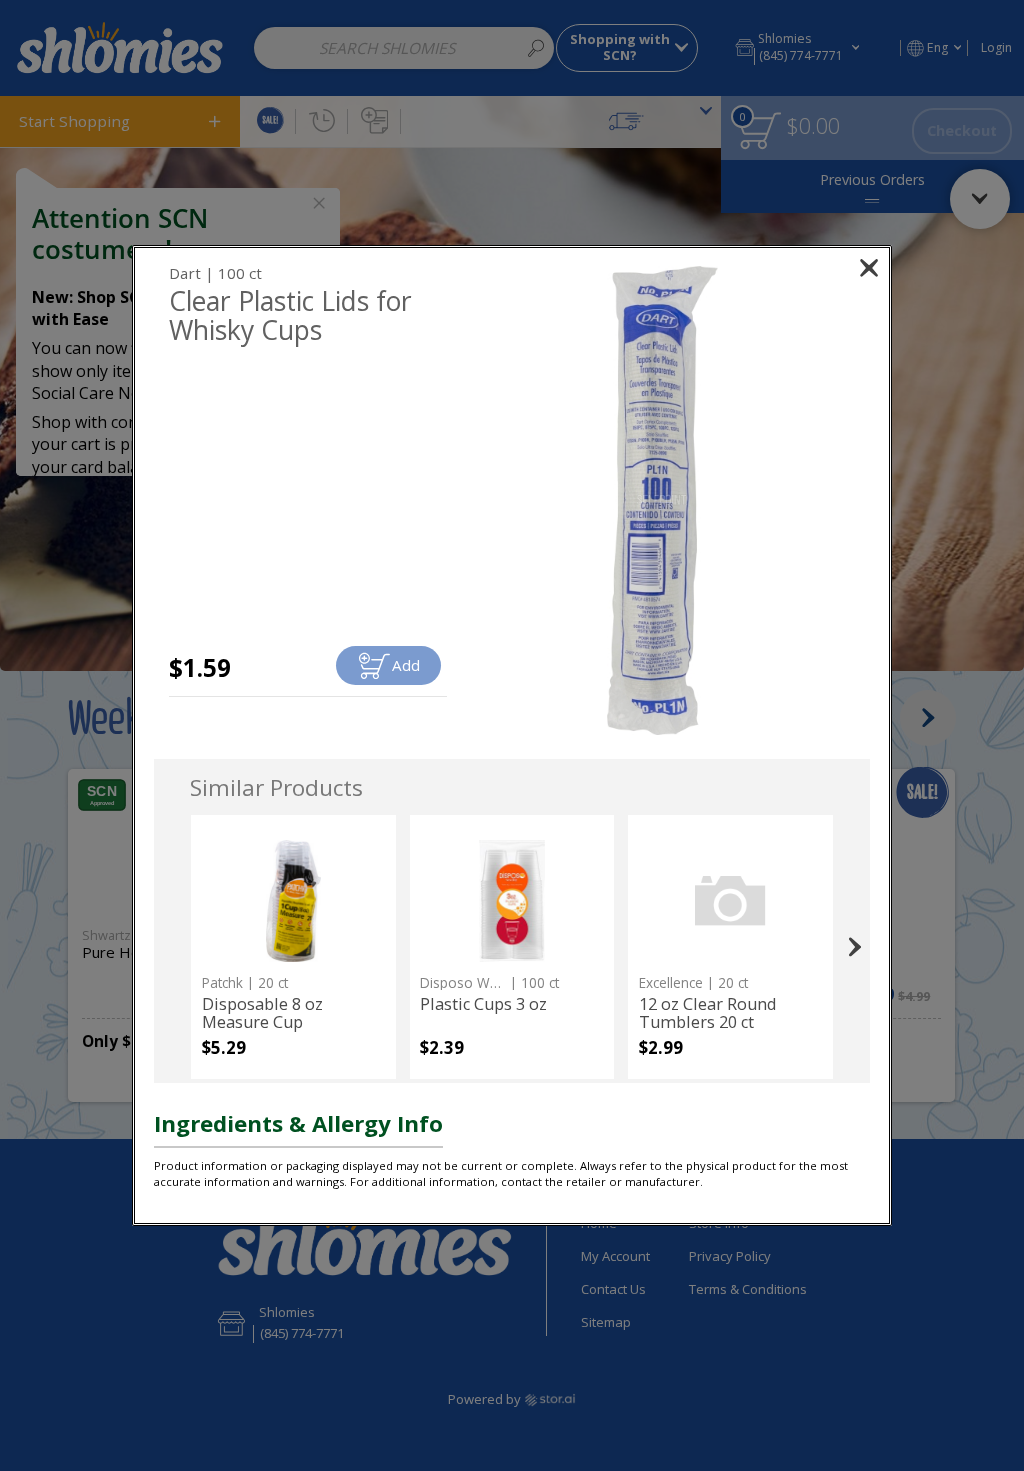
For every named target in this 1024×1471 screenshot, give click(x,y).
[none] (293, 947)
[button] (662, 500)
